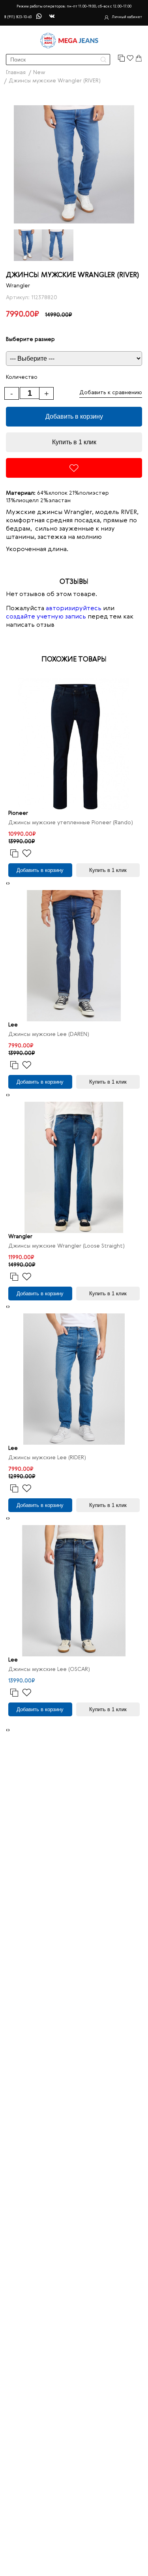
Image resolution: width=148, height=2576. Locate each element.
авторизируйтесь (74, 609)
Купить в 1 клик (74, 442)
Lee (13, 1025)
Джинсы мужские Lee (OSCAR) (49, 1669)
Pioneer (18, 813)
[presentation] (7, 884)
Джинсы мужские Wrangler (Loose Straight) (67, 1246)
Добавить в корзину (74, 416)
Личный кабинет (127, 17)
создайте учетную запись (46, 617)
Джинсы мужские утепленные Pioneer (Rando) (71, 823)
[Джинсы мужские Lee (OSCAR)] (74, 1591)
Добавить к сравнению (111, 393)
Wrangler (18, 286)
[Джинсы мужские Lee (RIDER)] (74, 1379)
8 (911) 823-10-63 (18, 17)
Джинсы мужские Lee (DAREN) (49, 1034)
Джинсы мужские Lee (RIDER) (47, 1458)
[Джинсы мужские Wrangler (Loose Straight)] (74, 1167)
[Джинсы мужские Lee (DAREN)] (74, 956)
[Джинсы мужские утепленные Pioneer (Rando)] (74, 744)
